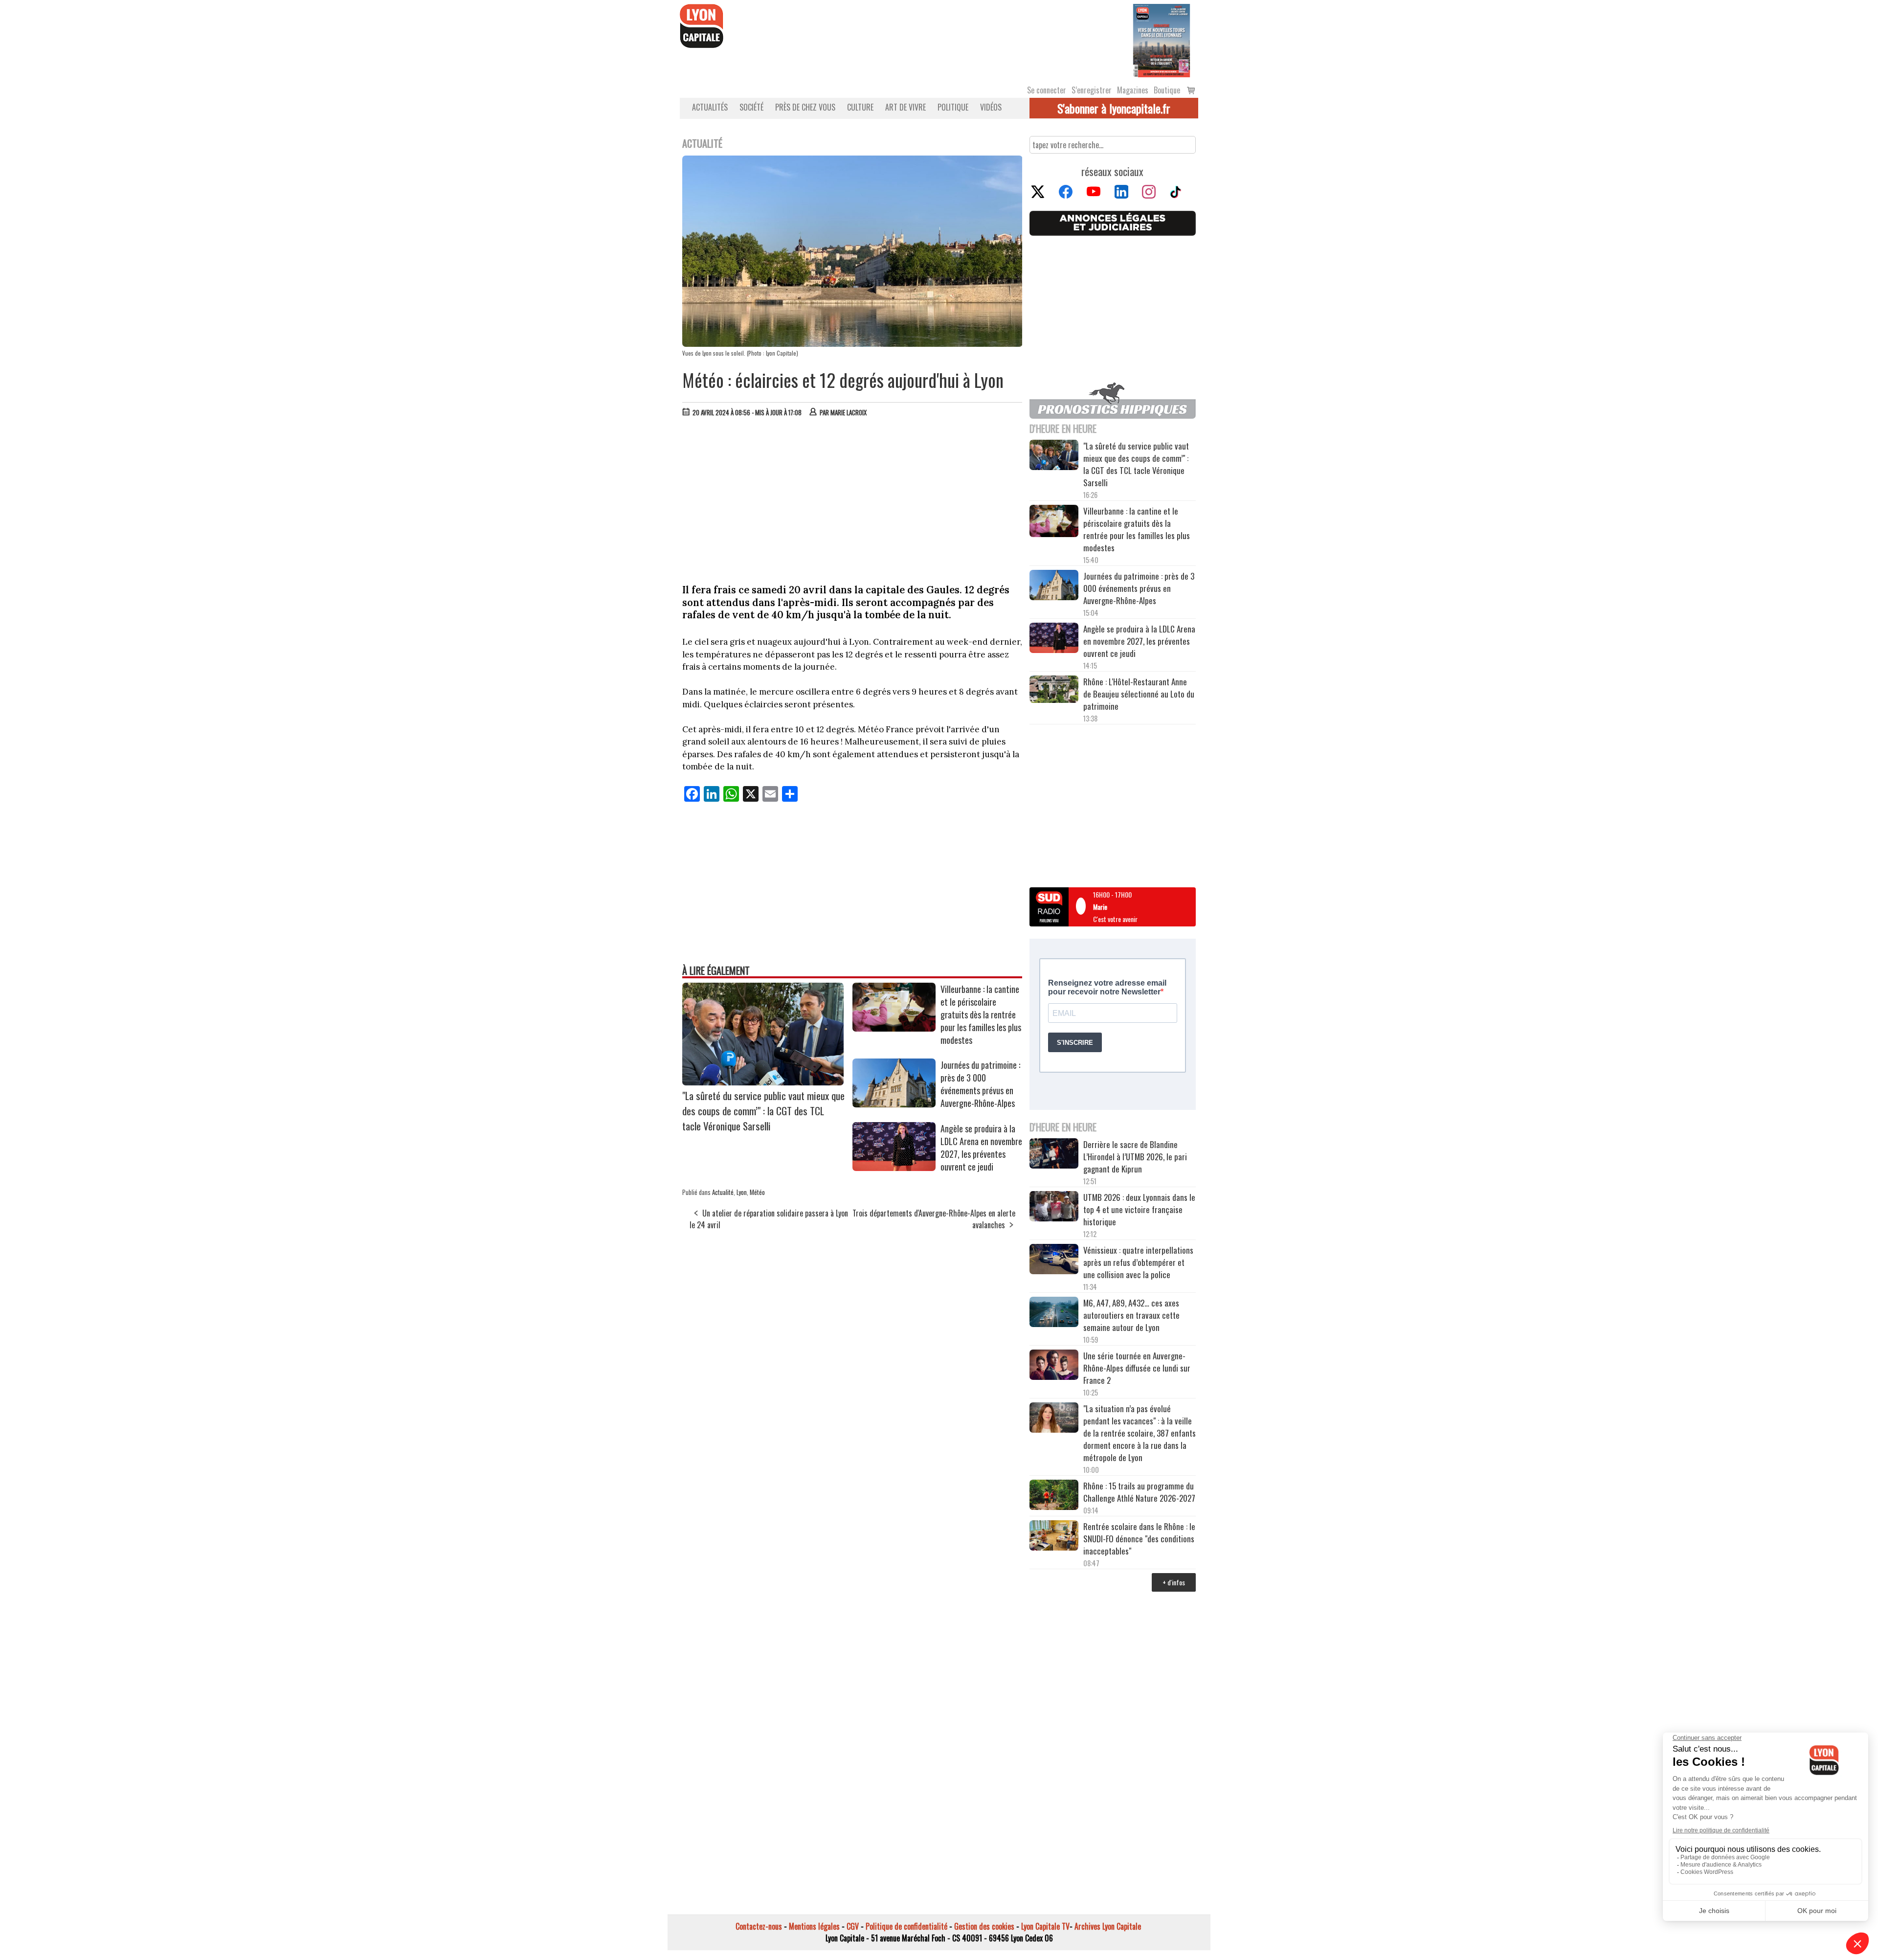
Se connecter (1047, 90)
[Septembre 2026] (1162, 40)
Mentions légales (814, 1926)
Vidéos (991, 107)
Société (751, 107)
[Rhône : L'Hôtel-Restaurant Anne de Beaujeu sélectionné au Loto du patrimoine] (1054, 690)
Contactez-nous (759, 1926)
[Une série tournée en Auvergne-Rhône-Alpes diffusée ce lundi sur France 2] (1054, 1366)
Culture (860, 107)
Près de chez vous (805, 107)
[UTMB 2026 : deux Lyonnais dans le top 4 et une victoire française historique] (1054, 1208)
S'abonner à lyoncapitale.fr (1114, 108)
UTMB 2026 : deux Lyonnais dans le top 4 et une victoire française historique (1139, 1209)
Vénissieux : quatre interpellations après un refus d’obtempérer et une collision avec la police (1138, 1262)
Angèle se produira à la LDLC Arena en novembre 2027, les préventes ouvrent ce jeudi (981, 1148)
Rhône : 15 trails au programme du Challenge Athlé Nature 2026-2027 (1139, 1492)
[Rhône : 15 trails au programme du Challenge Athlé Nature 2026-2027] (1054, 1496)
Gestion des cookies (984, 1926)
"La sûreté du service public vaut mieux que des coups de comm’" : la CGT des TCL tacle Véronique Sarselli (763, 1111)
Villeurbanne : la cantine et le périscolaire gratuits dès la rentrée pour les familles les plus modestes (981, 1014)
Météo (757, 1192)
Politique (953, 107)
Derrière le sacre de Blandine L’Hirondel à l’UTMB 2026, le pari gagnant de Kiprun (1135, 1157)
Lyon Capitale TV (1045, 1926)
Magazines (1133, 90)
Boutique (1167, 90)
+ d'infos (1174, 1582)
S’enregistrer (1092, 90)
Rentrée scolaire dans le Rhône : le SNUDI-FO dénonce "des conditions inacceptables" (1139, 1539)
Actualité (723, 1192)
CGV (853, 1926)
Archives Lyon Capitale (1108, 1926)
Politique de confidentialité (906, 1926)
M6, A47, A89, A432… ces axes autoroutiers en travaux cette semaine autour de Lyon (1131, 1315)
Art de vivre (905, 107)
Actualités (710, 107)
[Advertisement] (852, 498)
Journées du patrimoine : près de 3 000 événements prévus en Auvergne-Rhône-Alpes (980, 1084)
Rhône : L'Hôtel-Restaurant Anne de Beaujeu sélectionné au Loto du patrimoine (1139, 694)
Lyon (742, 1192)
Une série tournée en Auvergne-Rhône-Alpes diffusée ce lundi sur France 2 (1137, 1368)
